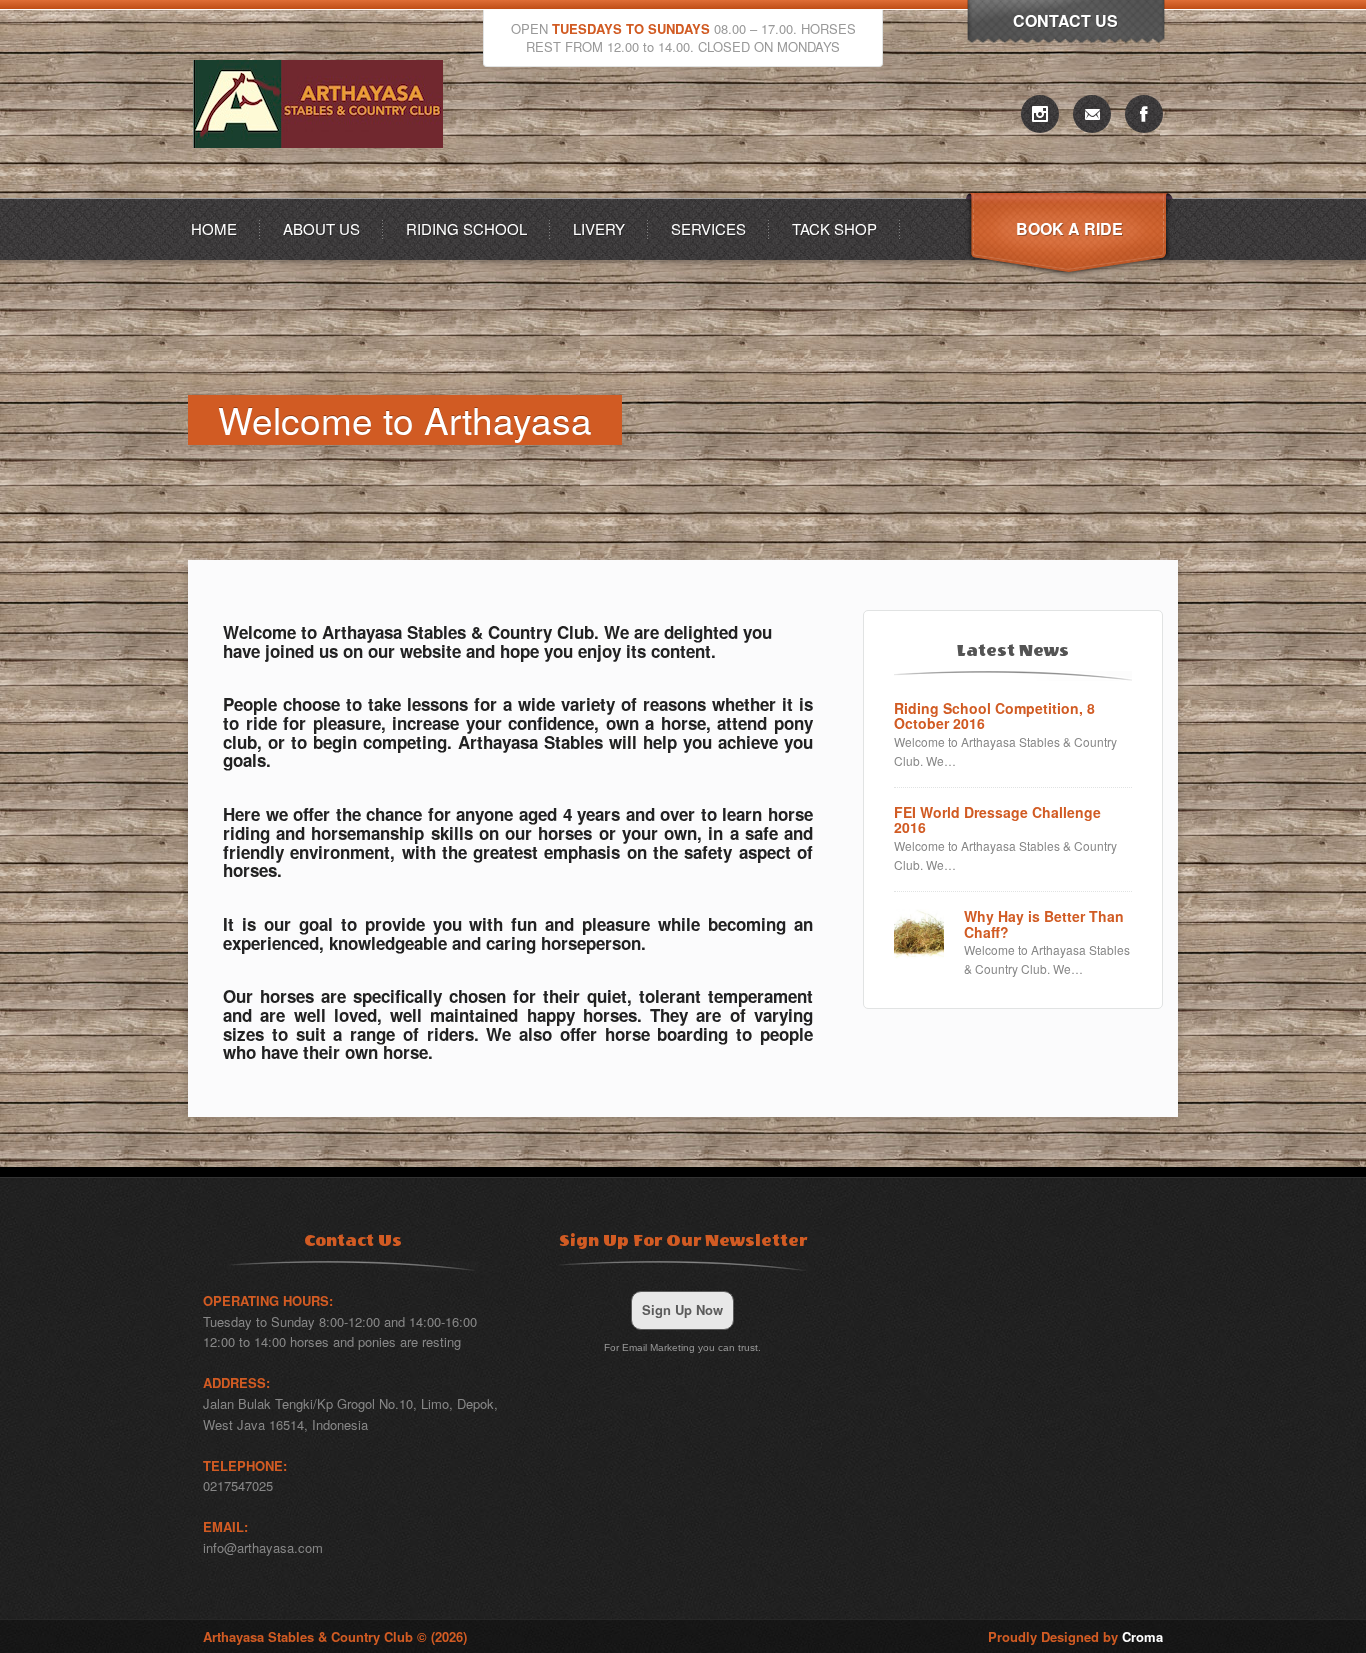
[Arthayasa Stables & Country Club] (323, 192)
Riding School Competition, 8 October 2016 (994, 716)
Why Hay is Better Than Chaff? (1044, 924)
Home (214, 228)
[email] (1092, 114)
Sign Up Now (682, 1309)
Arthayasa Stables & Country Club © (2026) (335, 1636)
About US (321, 228)
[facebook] (1144, 114)
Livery (599, 228)
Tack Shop (834, 228)
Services (708, 228)
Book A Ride (1069, 228)
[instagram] (1040, 114)
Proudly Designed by (1075, 1636)
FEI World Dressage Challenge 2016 (997, 820)
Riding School (466, 228)
